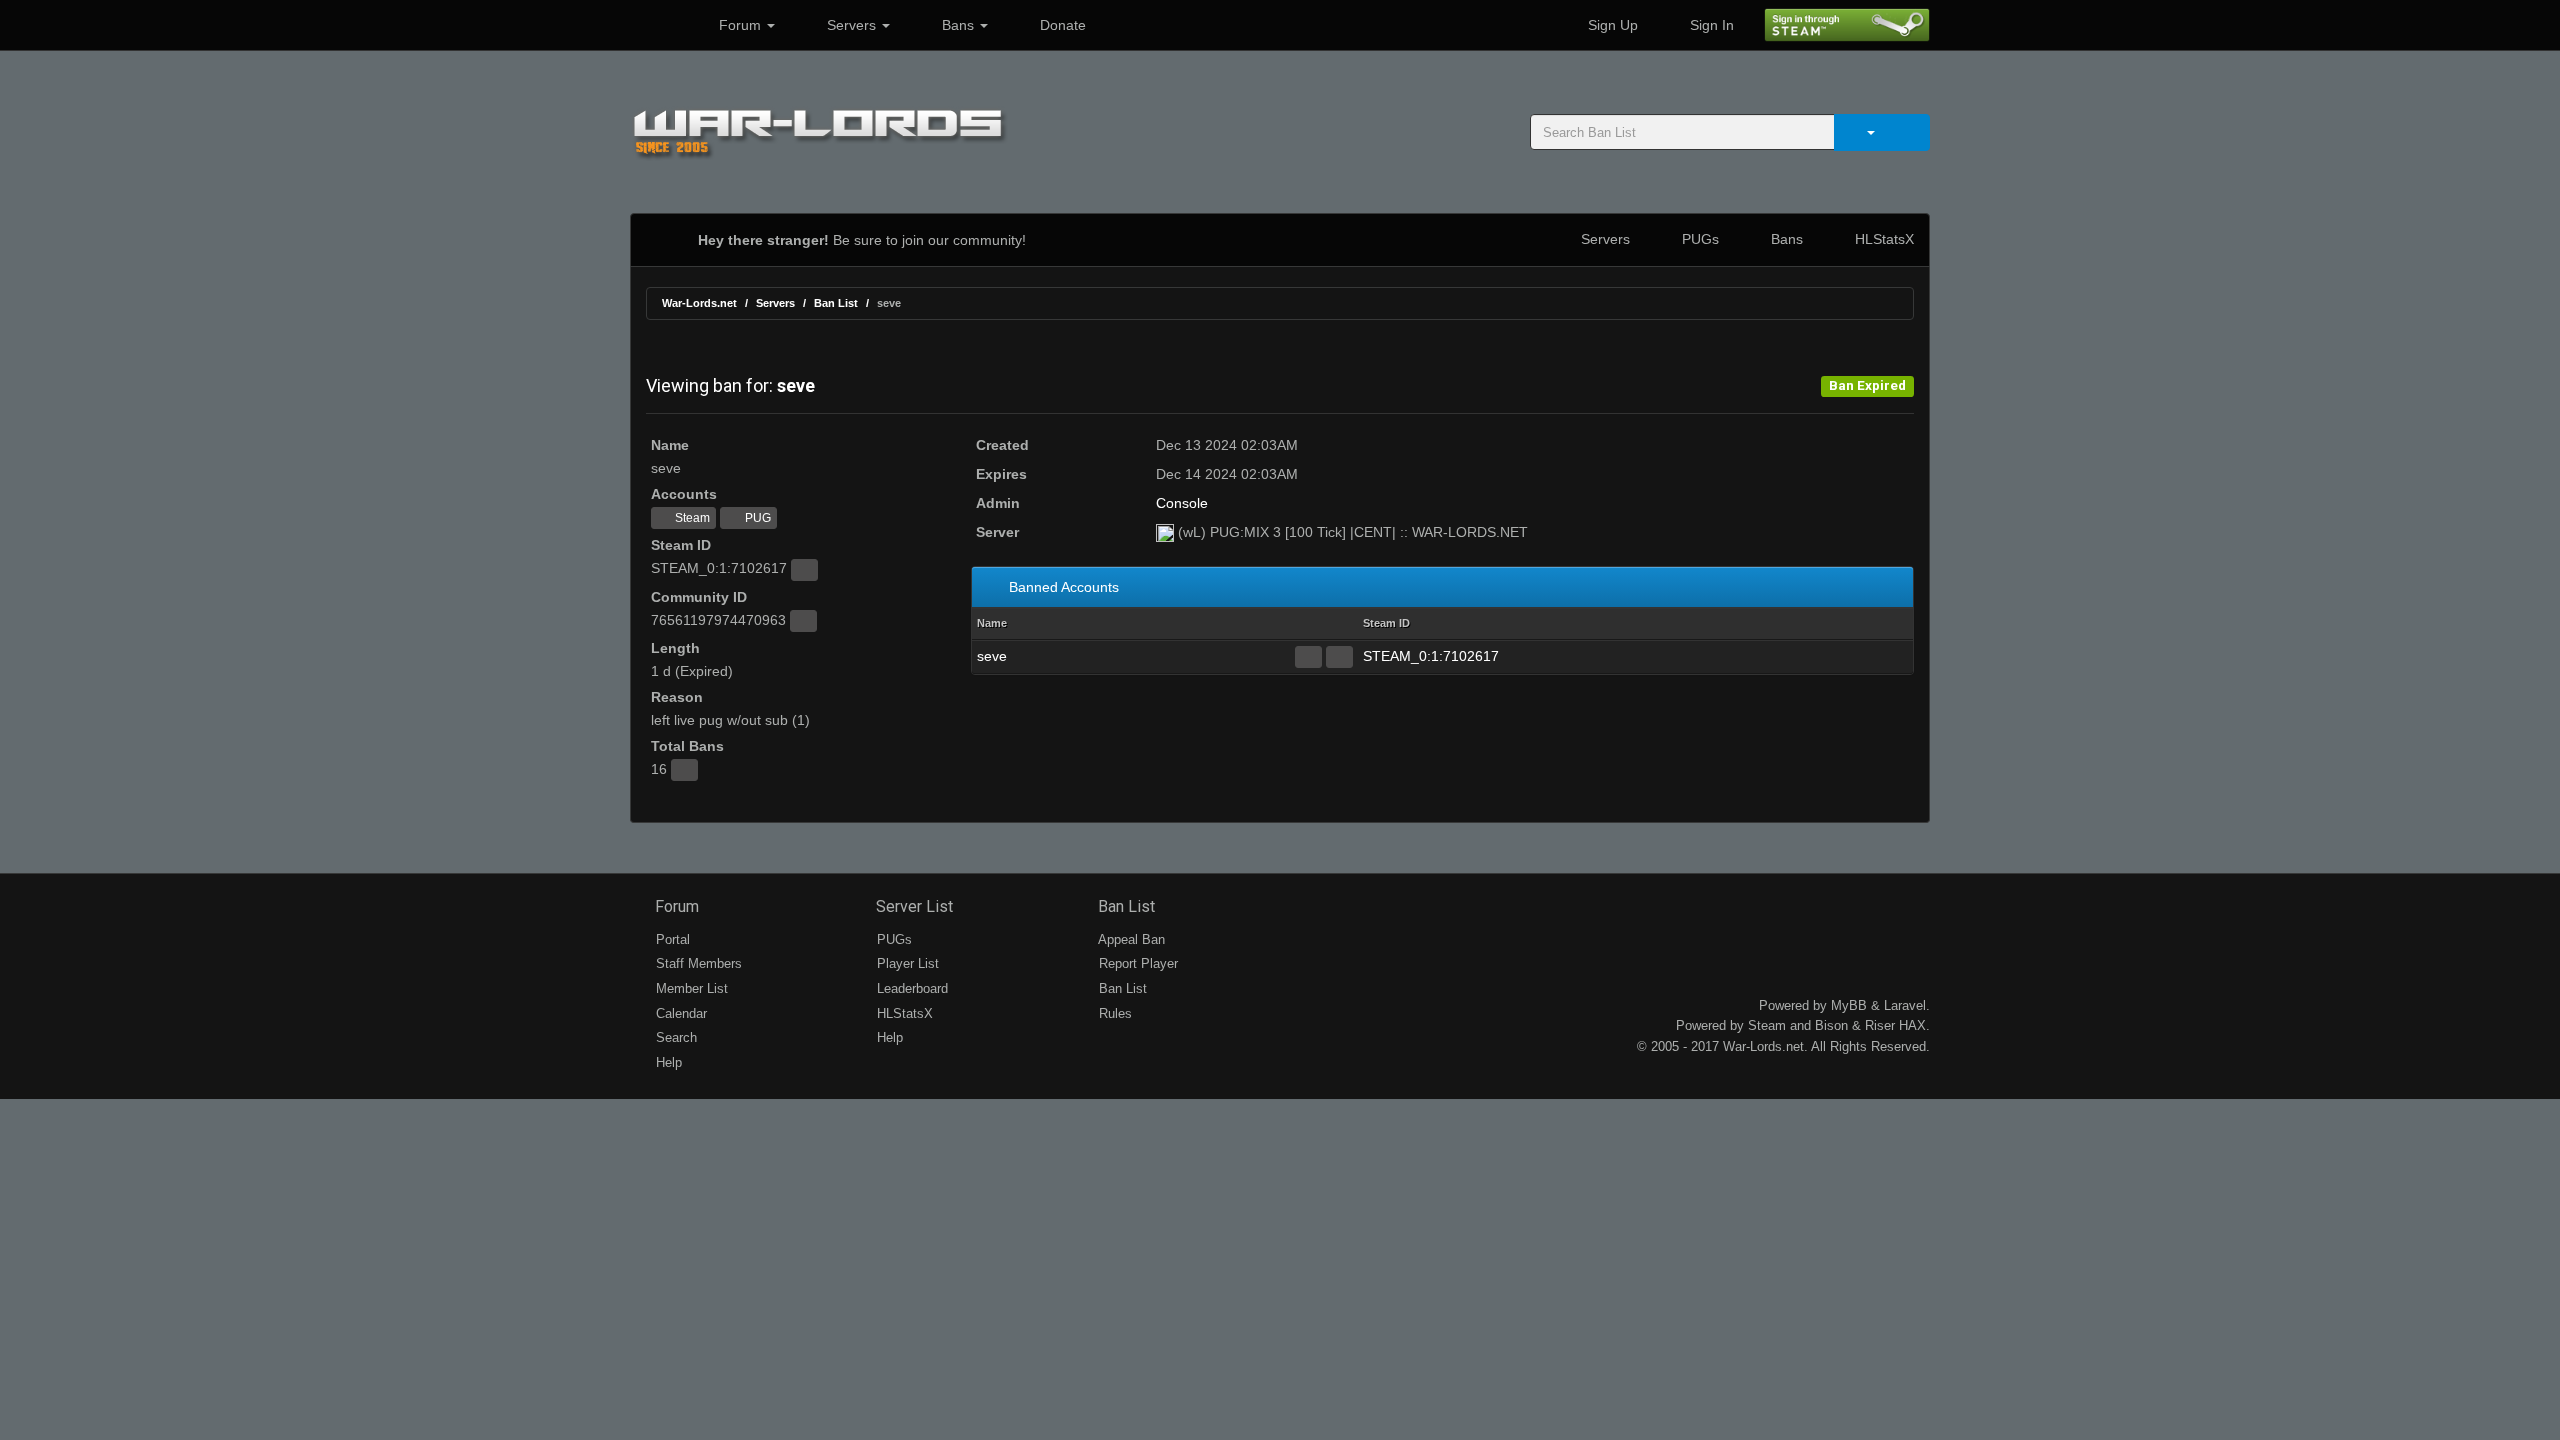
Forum (740, 25)
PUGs (1698, 239)
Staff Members (697, 963)
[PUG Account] (1339, 657)
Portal (671, 939)
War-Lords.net (699, 303)
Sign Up (1611, 25)
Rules (1113, 1013)
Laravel (1905, 1005)
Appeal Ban (1130, 939)
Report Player (1136, 963)
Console (1182, 503)
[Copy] (804, 570)
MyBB (1849, 1005)
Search (674, 1037)
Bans (958, 25)
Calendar (679, 1013)
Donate (1061, 25)
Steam (691, 518)
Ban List (836, 303)
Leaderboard (910, 988)
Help (667, 1062)
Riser (1880, 1025)
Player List (906, 963)
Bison (1831, 1025)
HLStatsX (1882, 239)
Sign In (1710, 25)
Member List (690, 988)
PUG (756, 518)
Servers (851, 25)
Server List (912, 906)
